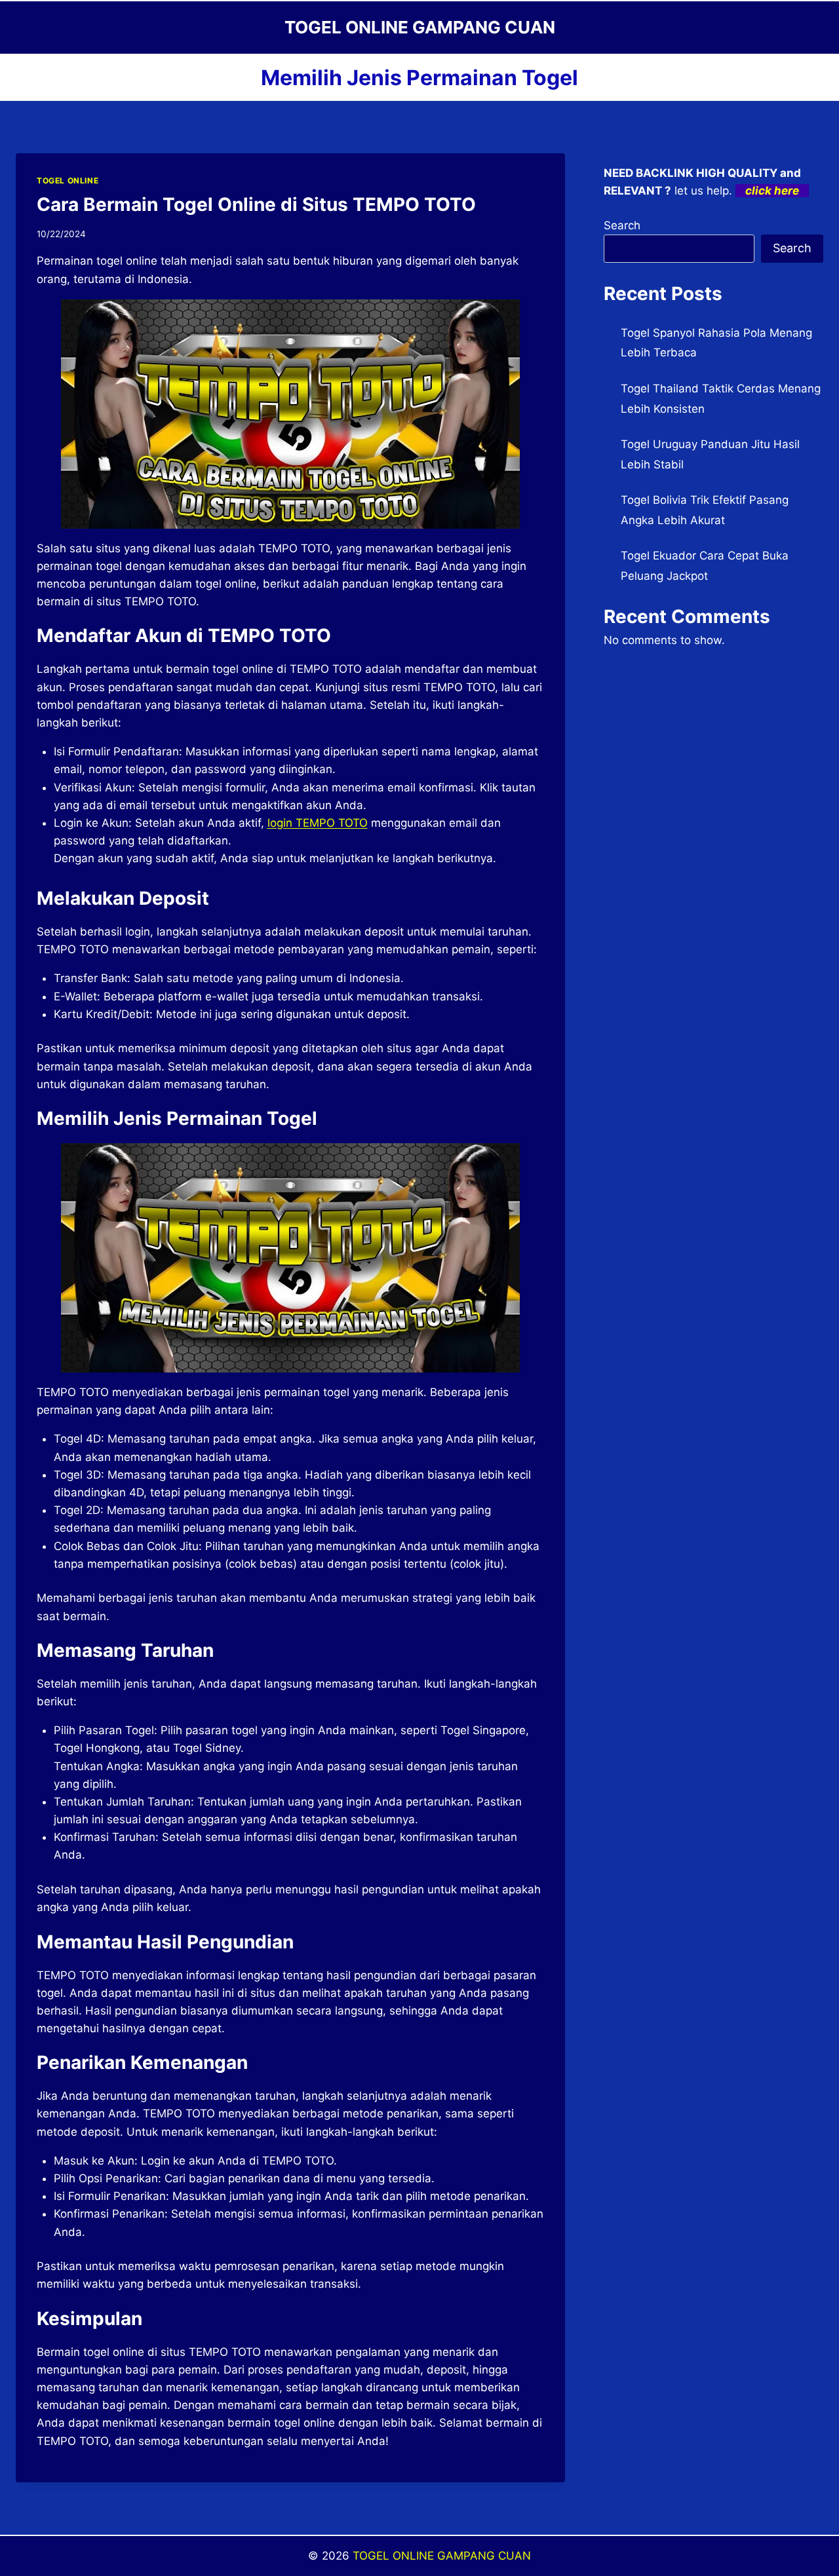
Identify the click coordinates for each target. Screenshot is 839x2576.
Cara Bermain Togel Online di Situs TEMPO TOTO (256, 204)
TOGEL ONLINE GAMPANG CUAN (442, 2556)
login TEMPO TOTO (318, 823)
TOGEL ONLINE (68, 180)
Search (622, 225)
